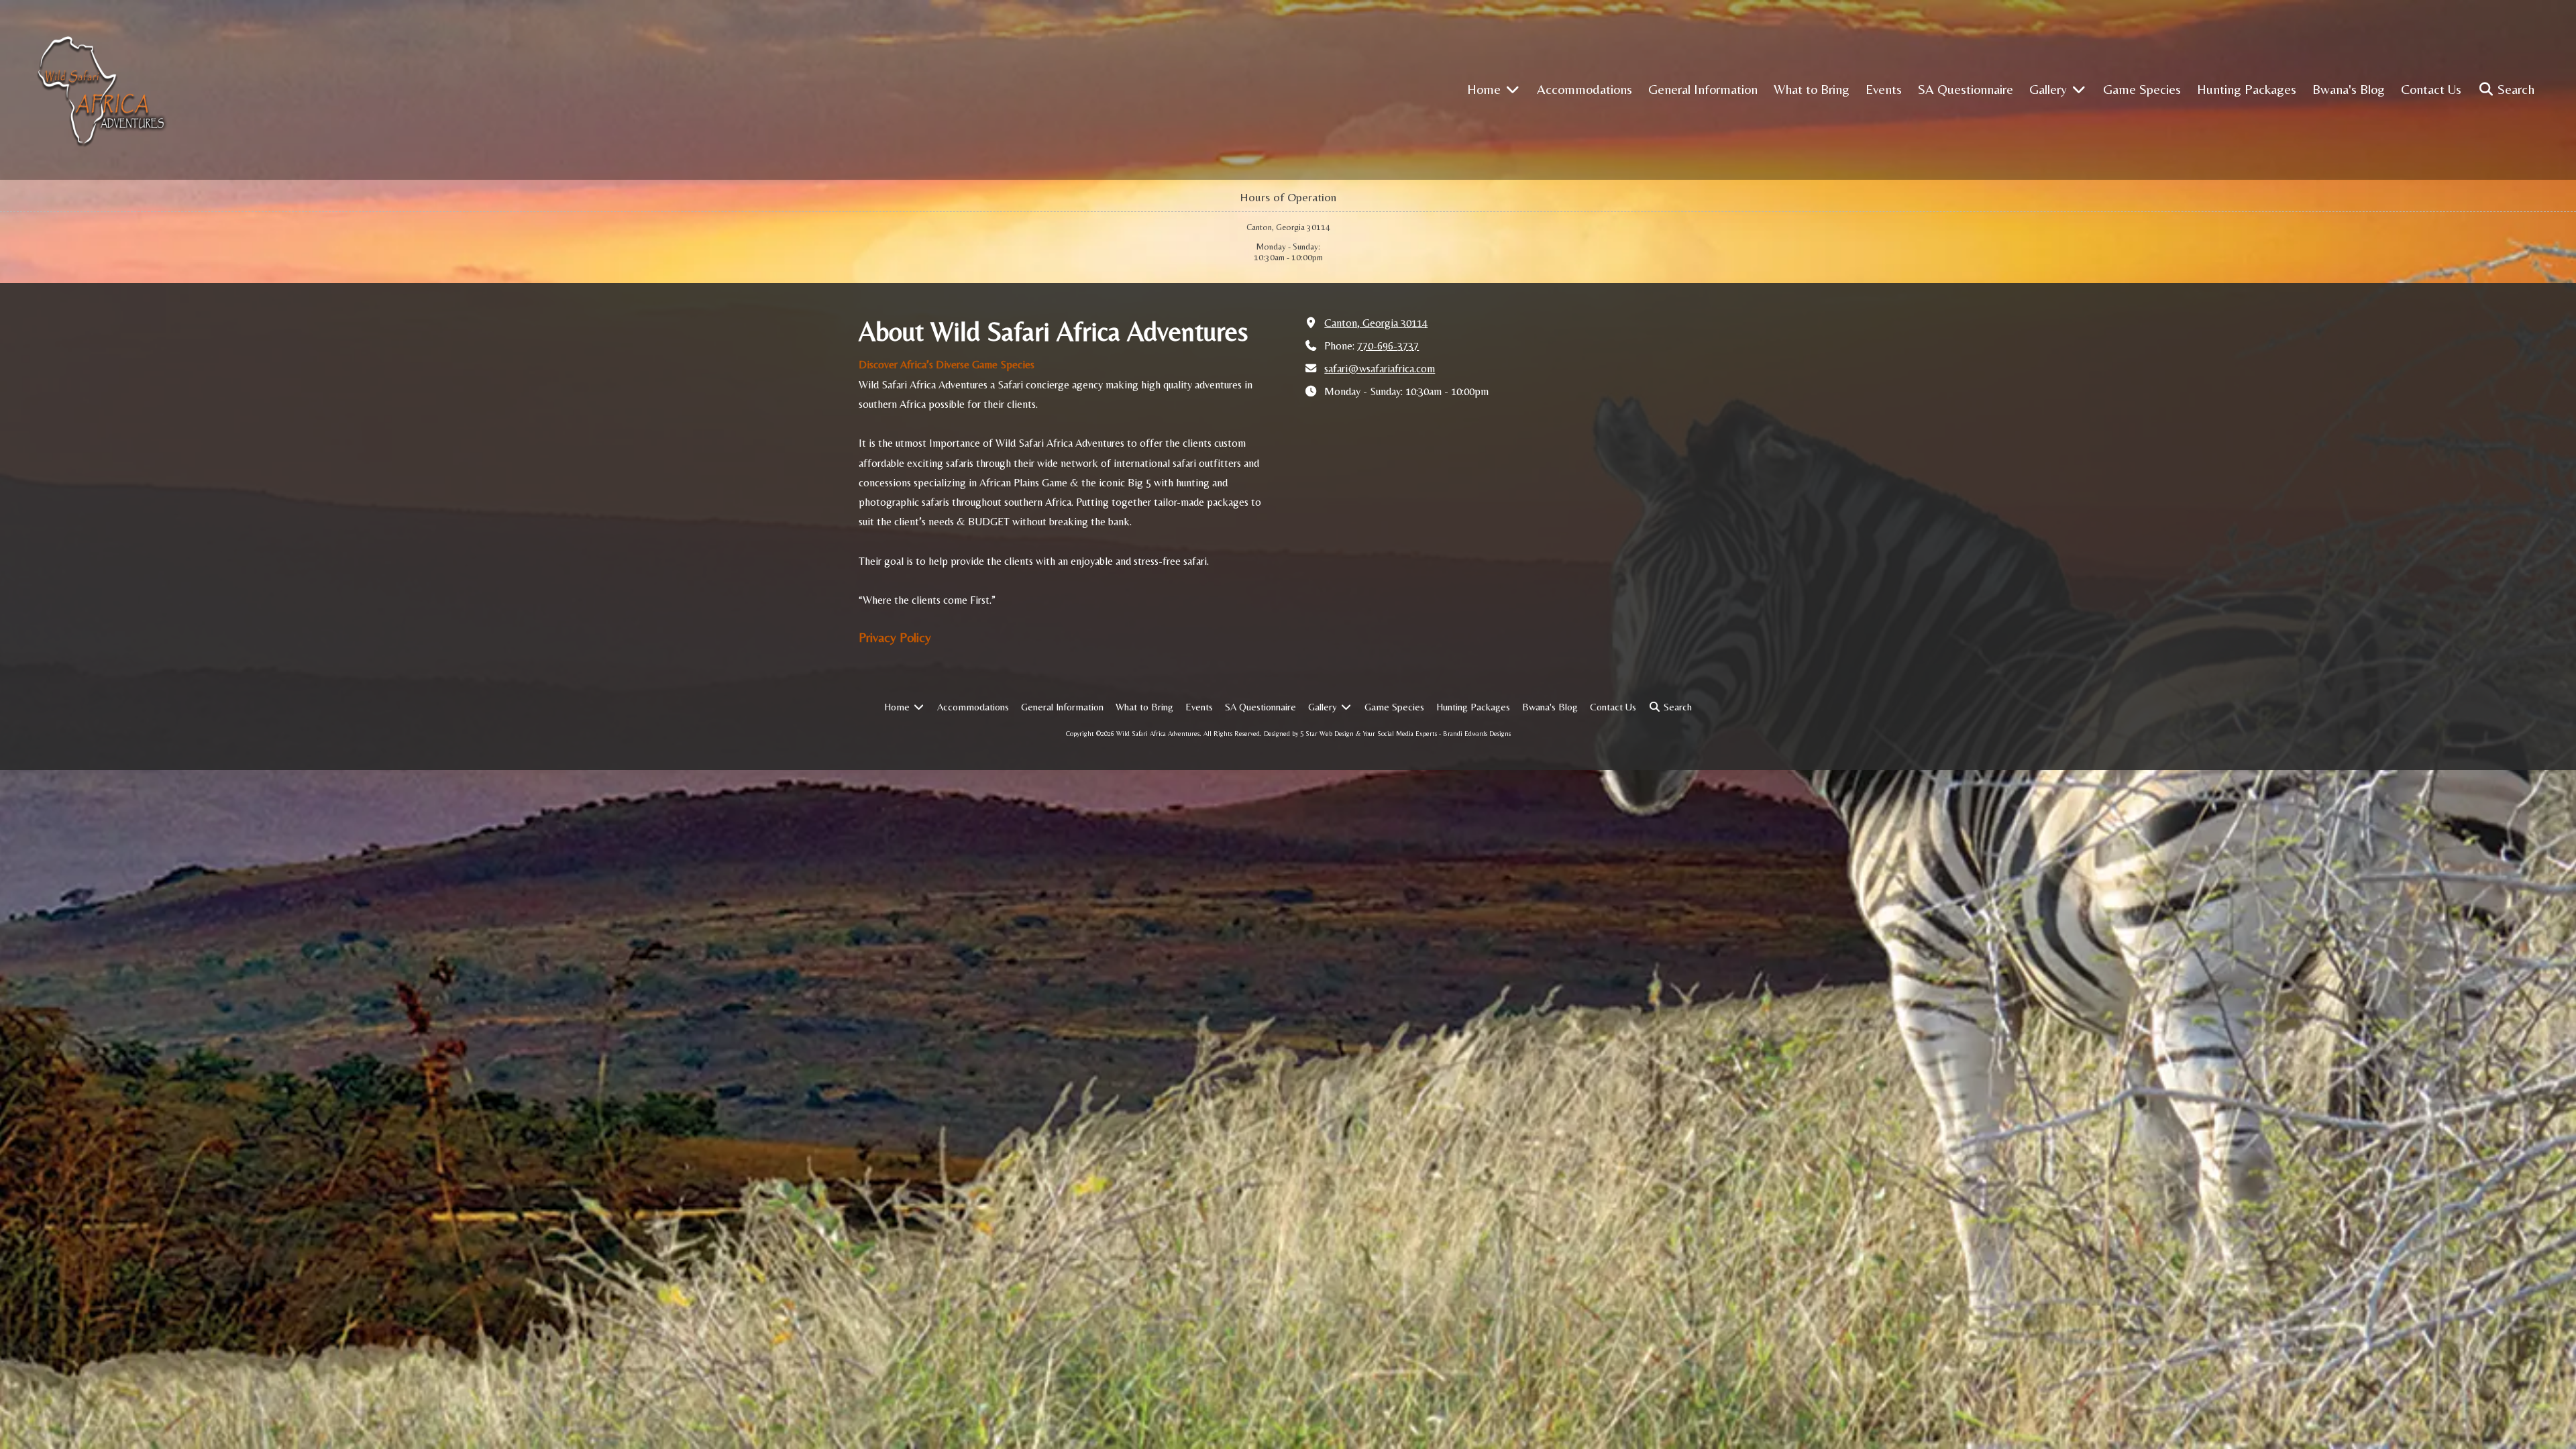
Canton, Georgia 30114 (1376, 323)
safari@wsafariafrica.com (1380, 369)
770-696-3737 (1388, 346)
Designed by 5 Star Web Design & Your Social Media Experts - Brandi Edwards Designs (1387, 734)
